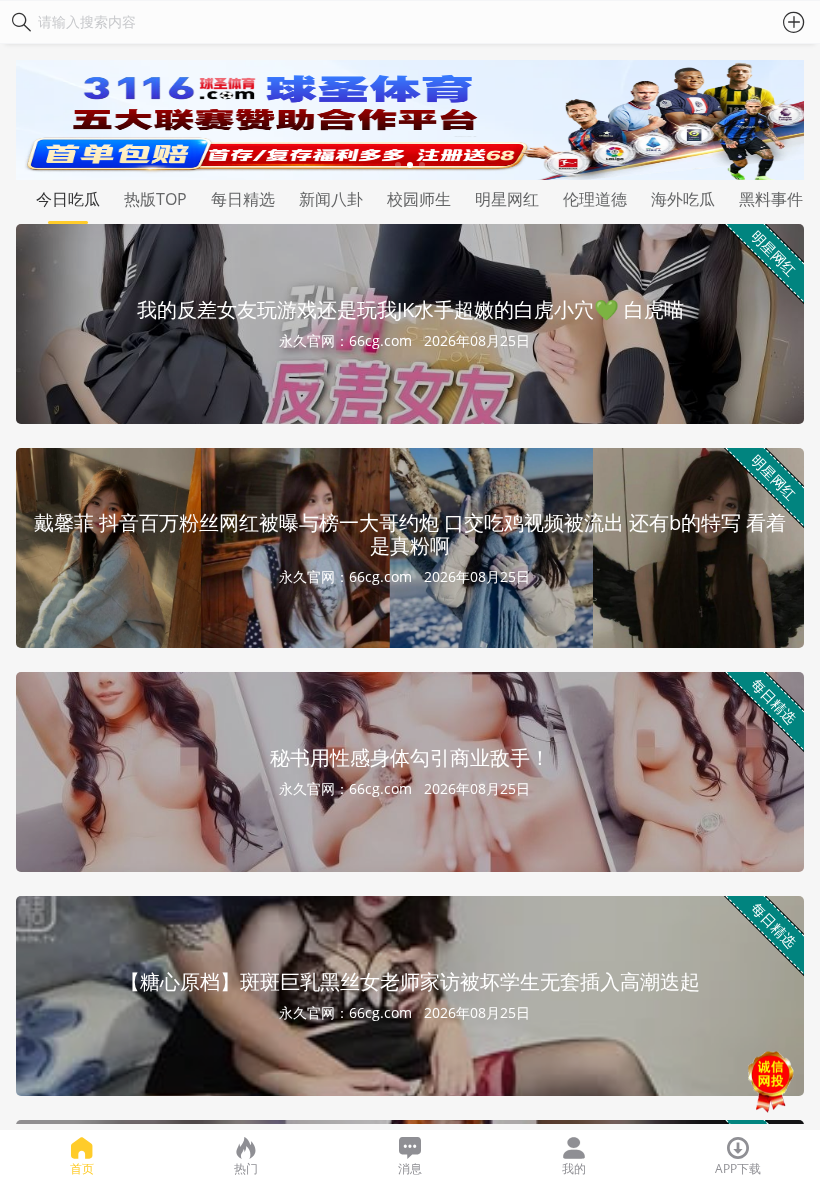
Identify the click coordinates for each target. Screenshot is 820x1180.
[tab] (68, 202)
